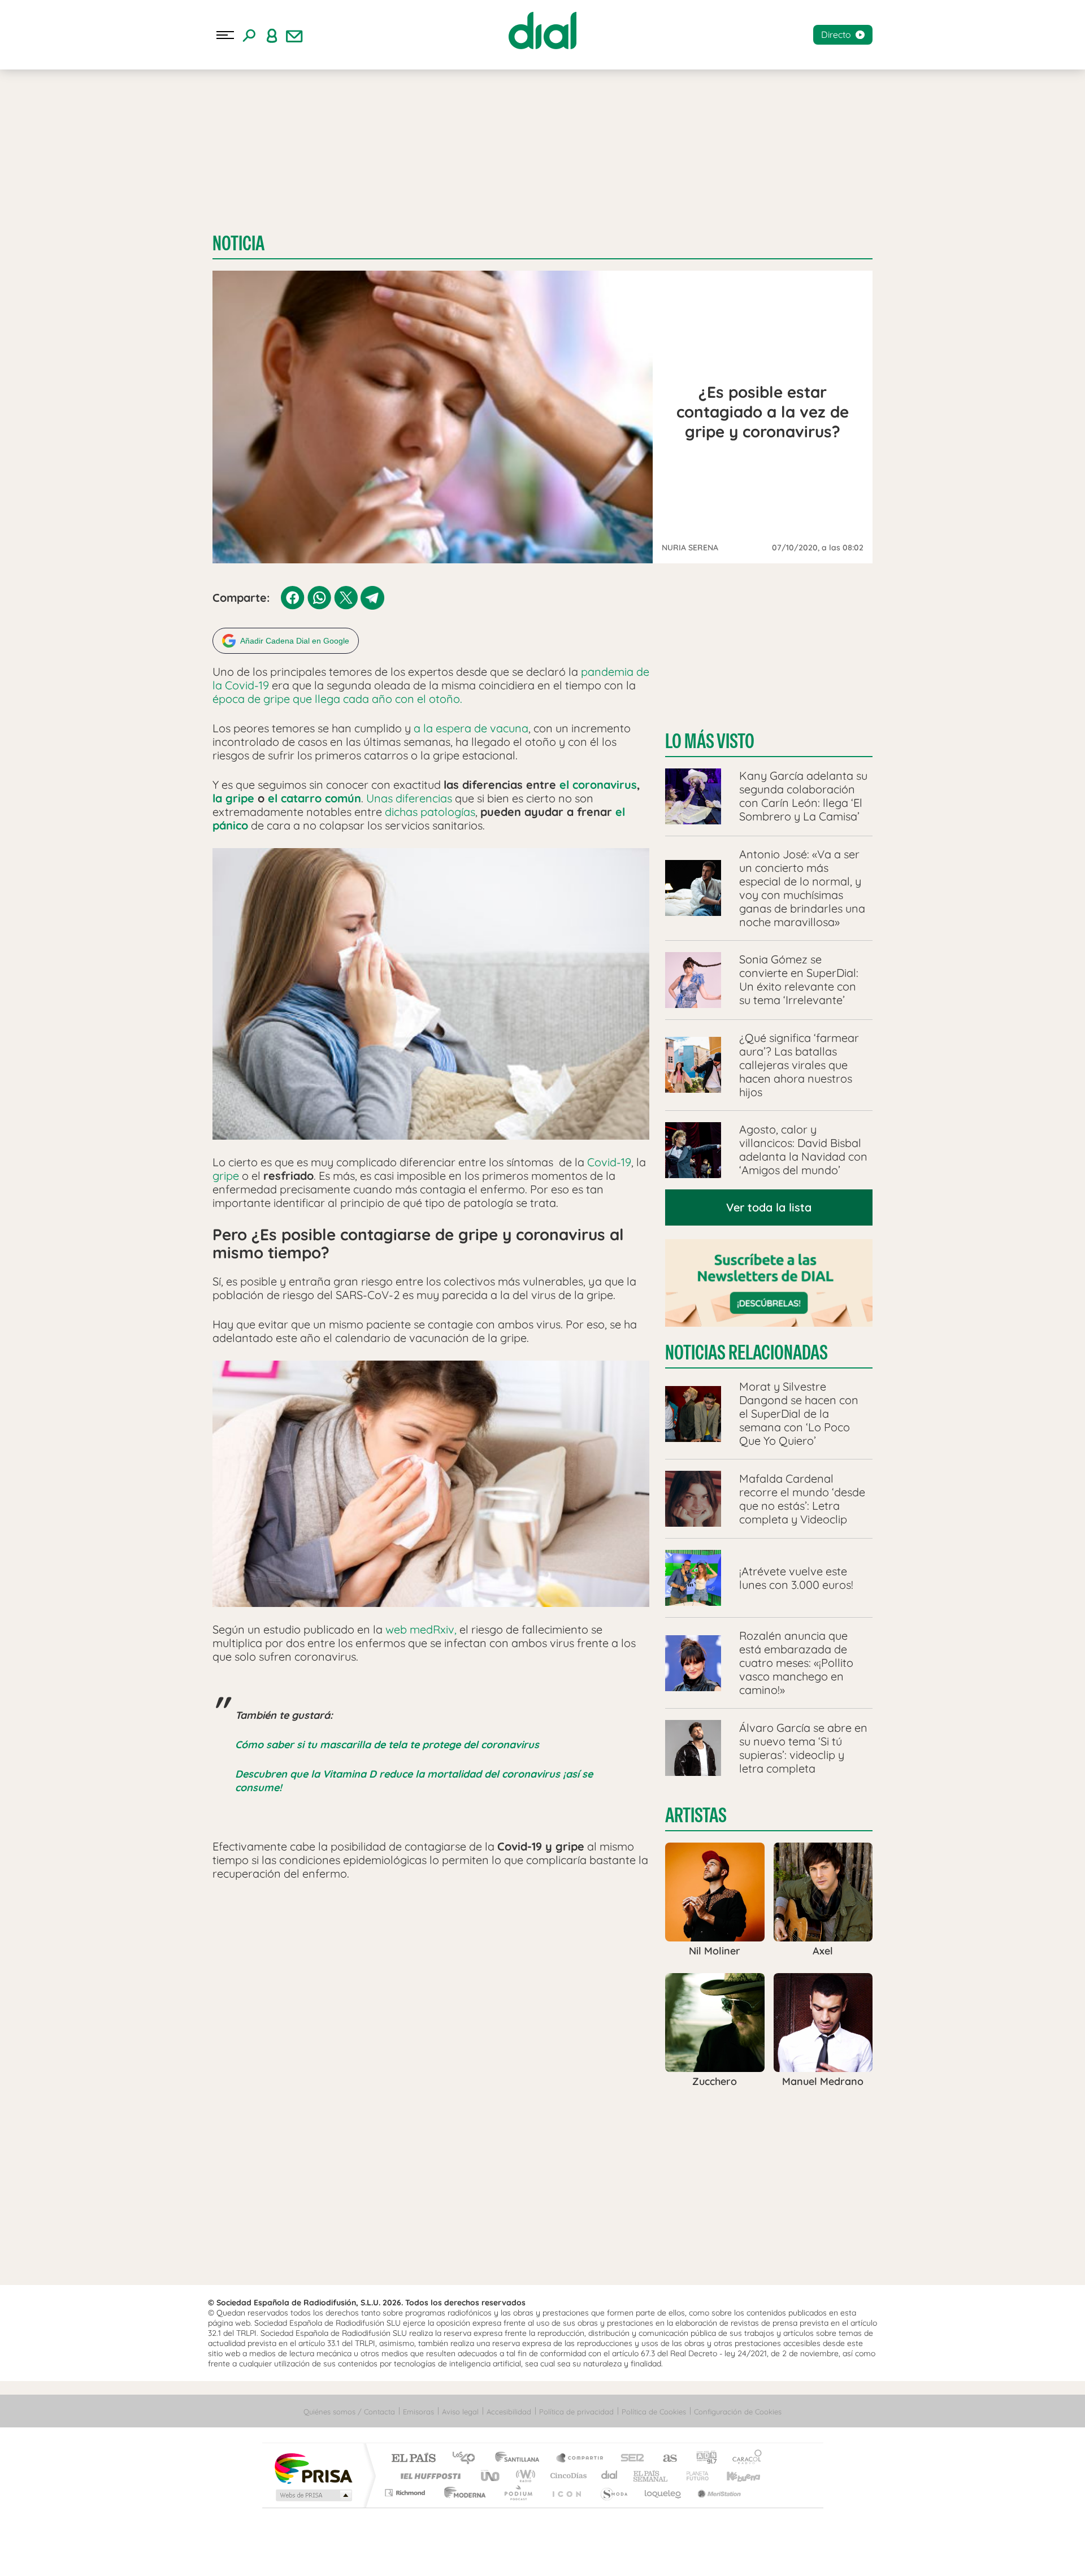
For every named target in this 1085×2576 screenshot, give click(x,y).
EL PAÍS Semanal (651, 2476)
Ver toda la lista (769, 1207)
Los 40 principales (468, 2459)
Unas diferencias (409, 798)
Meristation (718, 2493)
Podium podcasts (518, 2493)
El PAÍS (413, 2459)
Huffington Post (428, 2476)
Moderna (462, 2493)
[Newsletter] (294, 35)
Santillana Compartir (580, 2459)
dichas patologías (430, 812)
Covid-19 (609, 1162)
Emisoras (418, 2412)
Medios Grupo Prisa (313, 2495)
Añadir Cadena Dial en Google (295, 641)
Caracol (744, 2459)
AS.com (665, 2459)
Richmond (406, 2493)
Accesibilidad (509, 2412)
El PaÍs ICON (566, 2493)
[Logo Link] (542, 31)
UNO (491, 2476)
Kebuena (734, 2476)
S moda (613, 2493)
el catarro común (314, 798)
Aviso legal (460, 2412)
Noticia (238, 243)
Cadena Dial (610, 2476)
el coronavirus (598, 785)
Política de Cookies (654, 2412)
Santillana (520, 2459)
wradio (524, 2476)
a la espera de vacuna (471, 728)
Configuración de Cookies (738, 2412)
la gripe (233, 798)
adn (702, 2459)
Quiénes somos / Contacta (349, 2412)
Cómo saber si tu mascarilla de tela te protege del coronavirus (387, 1745)
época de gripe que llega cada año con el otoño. (337, 699)
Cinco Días (567, 2476)
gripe (226, 1176)
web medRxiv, (420, 1629)
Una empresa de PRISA (313, 2468)
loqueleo (663, 2493)
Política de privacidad (576, 2412)
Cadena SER (629, 2459)
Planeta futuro (693, 2476)
